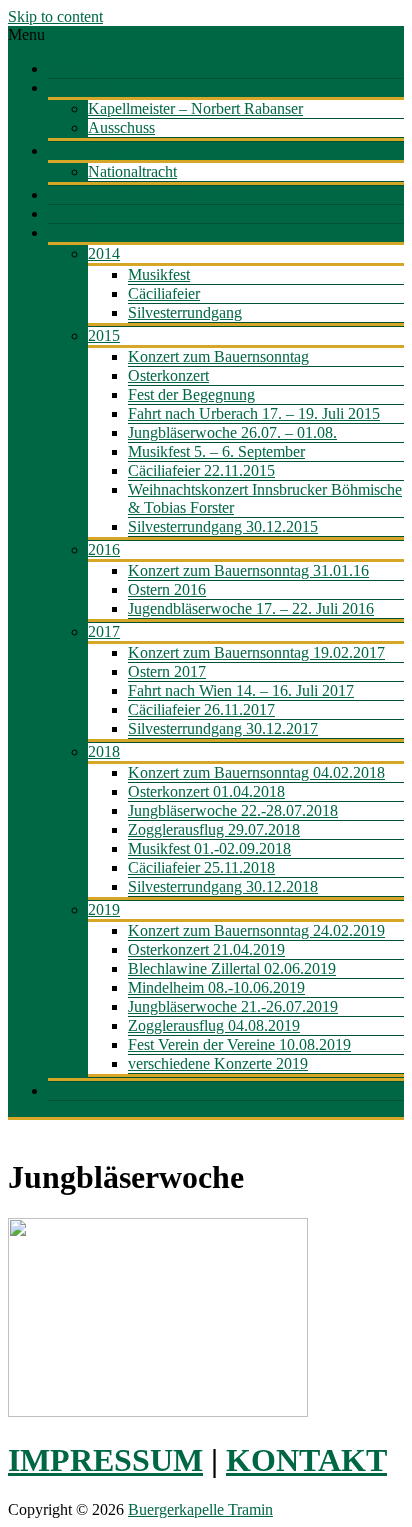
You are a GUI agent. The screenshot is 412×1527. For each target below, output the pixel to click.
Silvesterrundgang (185, 312)
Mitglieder (80, 87)
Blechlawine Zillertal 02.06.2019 (232, 968)
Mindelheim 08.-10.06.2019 (216, 987)
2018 (104, 751)
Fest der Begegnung (191, 394)
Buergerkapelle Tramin (200, 1509)
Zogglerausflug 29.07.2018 (214, 829)
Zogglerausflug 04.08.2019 (214, 1025)
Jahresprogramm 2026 (118, 194)
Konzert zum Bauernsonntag (218, 356)
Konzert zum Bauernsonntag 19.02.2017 (256, 652)
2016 (104, 549)
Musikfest (159, 274)
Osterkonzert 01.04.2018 (206, 791)
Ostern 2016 (167, 589)
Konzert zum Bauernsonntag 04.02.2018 (256, 772)
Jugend (70, 213)
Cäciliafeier (164, 293)
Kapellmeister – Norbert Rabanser (195, 108)
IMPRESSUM (105, 1460)
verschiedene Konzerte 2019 (218, 1063)
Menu (26, 34)
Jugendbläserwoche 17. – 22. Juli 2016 (251, 608)
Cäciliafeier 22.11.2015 (201, 470)
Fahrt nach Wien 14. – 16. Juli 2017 (241, 690)
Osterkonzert (168, 375)
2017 (104, 631)
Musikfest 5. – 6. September (216, 451)
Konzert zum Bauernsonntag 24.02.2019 (256, 930)
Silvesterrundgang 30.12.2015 (223, 526)
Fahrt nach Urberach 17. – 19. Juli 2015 (254, 413)
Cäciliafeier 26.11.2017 (201, 709)
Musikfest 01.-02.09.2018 (209, 848)
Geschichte (83, 150)
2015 (104, 335)
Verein (68, 68)
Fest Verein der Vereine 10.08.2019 (239, 1044)
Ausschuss (121, 127)
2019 (104, 909)
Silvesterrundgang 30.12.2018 (223, 886)
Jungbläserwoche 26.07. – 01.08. (232, 432)
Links (66, 1090)
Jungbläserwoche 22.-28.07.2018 (233, 810)
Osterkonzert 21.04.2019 (206, 949)
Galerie (71, 232)
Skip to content (55, 16)
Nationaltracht (132, 171)
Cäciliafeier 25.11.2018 (201, 867)
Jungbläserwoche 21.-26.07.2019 (233, 1006)
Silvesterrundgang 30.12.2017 (223, 728)
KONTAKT (306, 1460)
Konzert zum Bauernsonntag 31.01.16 (248, 570)
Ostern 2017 (167, 671)
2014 (104, 253)
